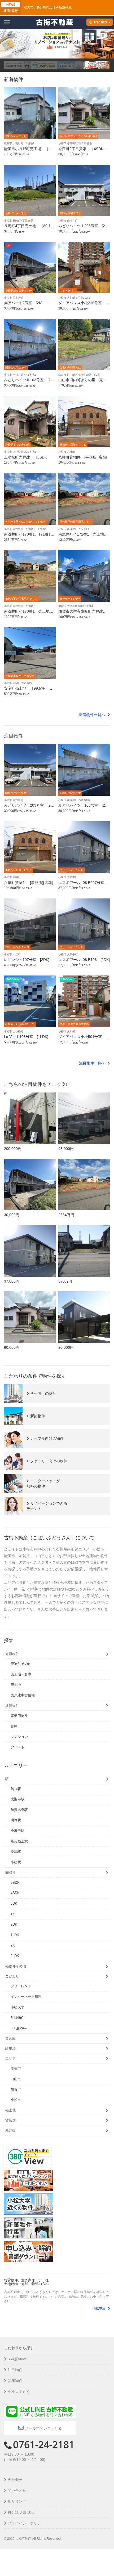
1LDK (15, 1935)
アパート (17, 1747)
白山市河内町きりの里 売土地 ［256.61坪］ (82, 382)
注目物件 (17, 2018)
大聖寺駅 (17, 1799)
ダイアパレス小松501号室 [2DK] (84, 1039)
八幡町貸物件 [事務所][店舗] (83, 457)
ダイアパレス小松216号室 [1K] (84, 305)
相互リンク (17, 2501)
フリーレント (21, 1986)
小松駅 (16, 1862)
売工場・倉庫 (21, 1674)
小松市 (16, 2100)
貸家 (14, 1726)
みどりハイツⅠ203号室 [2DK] (83, 228)
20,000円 (66, 1347)
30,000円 (12, 1215)
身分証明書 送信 (21, 2512)
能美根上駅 (19, 1841)
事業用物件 (19, 1716)
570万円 (65, 1281)
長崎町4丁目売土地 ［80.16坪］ (28, 228)
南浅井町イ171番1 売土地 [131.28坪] (83, 536)
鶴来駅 (16, 1789)
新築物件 (15, 2381)
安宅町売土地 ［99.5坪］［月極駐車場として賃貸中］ (28, 690)
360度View (19, 2028)
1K (13, 1914)
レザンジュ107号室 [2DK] (27, 960)
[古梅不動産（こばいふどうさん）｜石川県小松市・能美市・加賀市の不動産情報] (54, 22)
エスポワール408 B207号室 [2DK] (83, 885)
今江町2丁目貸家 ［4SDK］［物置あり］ (83, 151)
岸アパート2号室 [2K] (23, 303)
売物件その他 (21, 1664)
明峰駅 (16, 1820)
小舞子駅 (17, 1831)
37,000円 (12, 1281)
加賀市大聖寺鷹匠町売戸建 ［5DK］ (82, 613)
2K (13, 1945)
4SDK (15, 1893)
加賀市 (16, 2089)
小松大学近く (19, 2391)
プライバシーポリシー (26, 2523)
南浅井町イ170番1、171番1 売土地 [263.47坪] (29, 536)
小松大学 (17, 2007)
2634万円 (66, 1215)
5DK (14, 1903)
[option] (57, 44)
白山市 (16, 2079)
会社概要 (15, 2480)
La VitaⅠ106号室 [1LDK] (26, 1037)
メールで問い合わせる (43, 2428)
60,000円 (12, 1347)
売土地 (16, 1685)
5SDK (15, 1883)
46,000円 (66, 1149)
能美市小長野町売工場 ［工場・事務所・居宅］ (28, 151)
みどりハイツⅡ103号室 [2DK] (29, 382)
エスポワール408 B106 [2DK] (84, 960)
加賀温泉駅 (19, 1810)
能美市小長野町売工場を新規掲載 (48, 7)
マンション (19, 1737)
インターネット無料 (26, 1997)
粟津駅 (16, 1852)
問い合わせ (17, 2490)
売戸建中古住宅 (23, 1695)
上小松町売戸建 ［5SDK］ (27, 457)
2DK (14, 1924)
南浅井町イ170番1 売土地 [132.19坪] (29, 613)
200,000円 (13, 1149)
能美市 (16, 2068)
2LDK (15, 1956)
